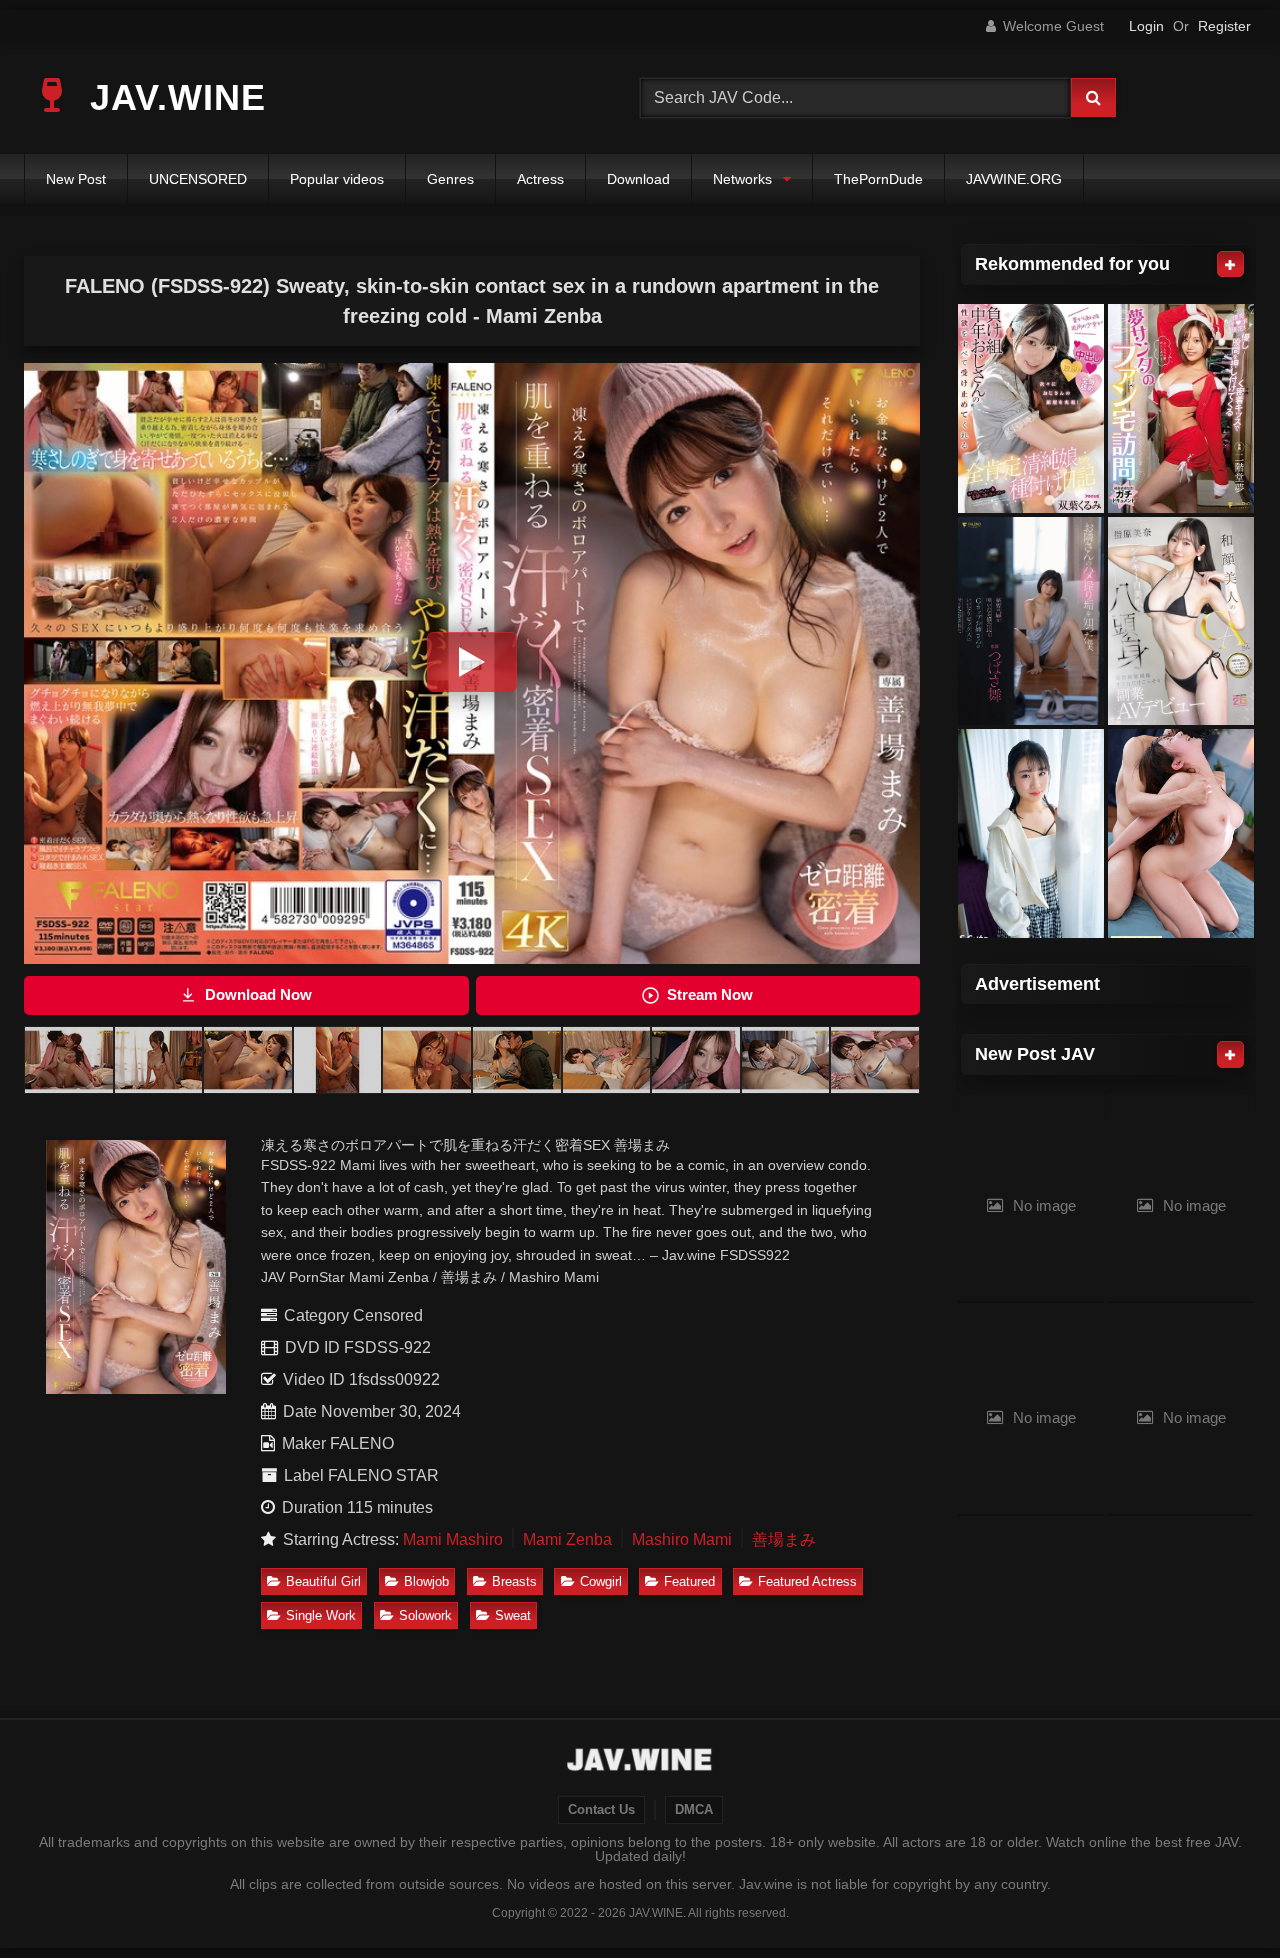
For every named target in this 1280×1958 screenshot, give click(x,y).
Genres (450, 179)
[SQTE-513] (1031, 833)
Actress (540, 179)
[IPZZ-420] (1181, 833)
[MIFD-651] (1181, 621)
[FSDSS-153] (1181, 408)
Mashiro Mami (682, 1539)
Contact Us (601, 1810)
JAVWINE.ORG (1014, 179)
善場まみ (784, 1539)
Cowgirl (601, 1581)
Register (1224, 26)
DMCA (694, 1810)
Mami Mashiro (453, 1539)
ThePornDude (878, 179)
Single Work (321, 1615)
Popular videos (337, 179)
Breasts (514, 1581)
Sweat (513, 1615)
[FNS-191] (1031, 621)
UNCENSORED (198, 179)
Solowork (425, 1615)
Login (1146, 26)
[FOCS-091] (1031, 408)
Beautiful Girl (323, 1581)
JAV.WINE (172, 97)
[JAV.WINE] (640, 1762)
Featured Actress (807, 1581)
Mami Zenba (567, 1539)
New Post (76, 179)
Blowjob (426, 1581)
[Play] (472, 662)
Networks (742, 179)
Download (638, 179)
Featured (689, 1581)
